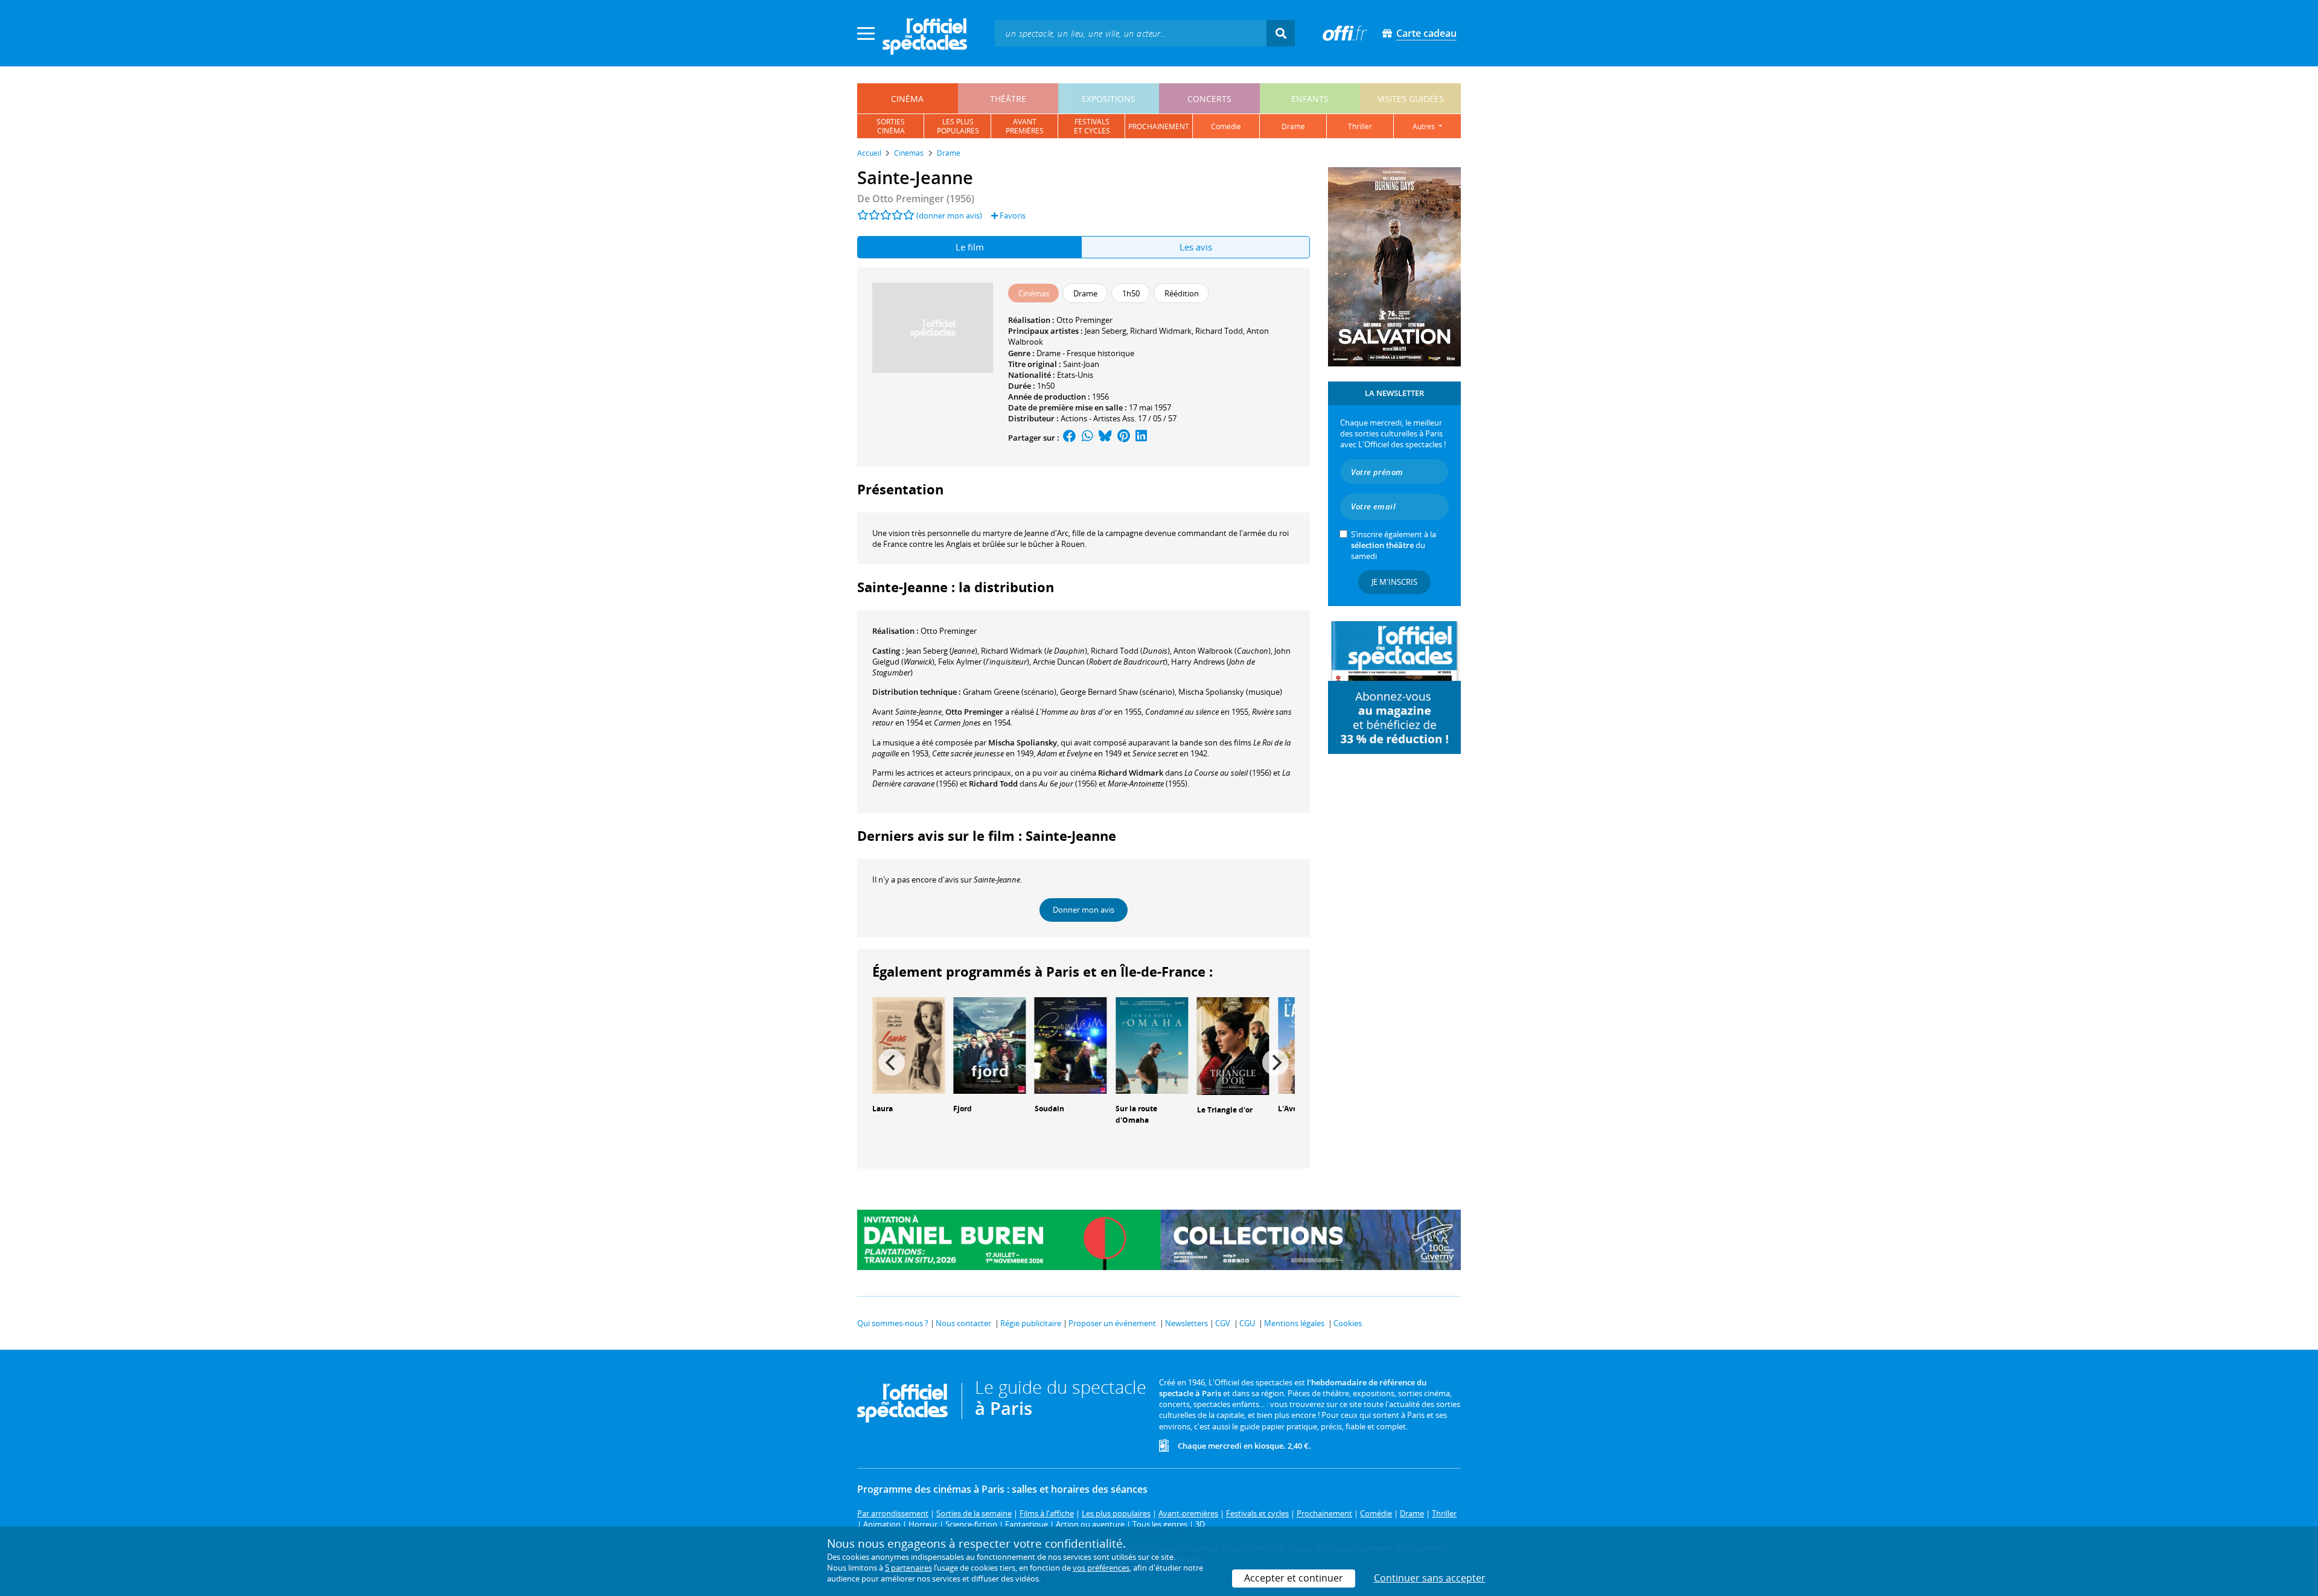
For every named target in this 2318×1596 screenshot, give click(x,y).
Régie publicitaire (1031, 1323)
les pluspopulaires (958, 126)
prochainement (1159, 126)
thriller (1360, 126)
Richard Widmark (1161, 331)
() (942, 651)
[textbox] (1131, 33)
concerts (1209, 99)
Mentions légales (1294, 1323)
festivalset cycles (1092, 126)
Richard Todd (1219, 331)
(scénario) (1010, 692)
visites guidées (1411, 99)
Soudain (1049, 1109)
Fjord (963, 1109)
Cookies (1348, 1323)
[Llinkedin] (1141, 438)
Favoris (1012, 215)
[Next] (1276, 1062)
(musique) (1230, 692)
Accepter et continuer (1294, 1578)
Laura (883, 1109)
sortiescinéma (891, 126)
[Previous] (892, 1062)
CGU (1247, 1323)
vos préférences (1101, 1568)
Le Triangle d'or (1225, 1110)
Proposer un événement (1112, 1323)
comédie (1226, 126)
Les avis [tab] (1196, 247)
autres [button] (1425, 126)
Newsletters (1186, 1323)
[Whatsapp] (1087, 438)
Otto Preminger (1084, 320)
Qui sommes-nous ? (893, 1323)
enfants (1310, 99)
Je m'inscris (1394, 582)
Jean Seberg (1106, 331)
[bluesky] (1105, 438)
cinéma (907, 99)
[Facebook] (1070, 438)
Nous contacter (963, 1323)
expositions (1109, 99)
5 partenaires (908, 1568)
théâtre (1008, 99)
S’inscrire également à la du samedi (1394, 545)
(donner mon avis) (949, 215)
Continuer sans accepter (1430, 1578)
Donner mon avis (1084, 910)
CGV (1223, 1323)
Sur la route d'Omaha (1136, 1114)
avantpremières (1025, 126)
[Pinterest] (1124, 438)
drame (1293, 126)
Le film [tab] (970, 247)
